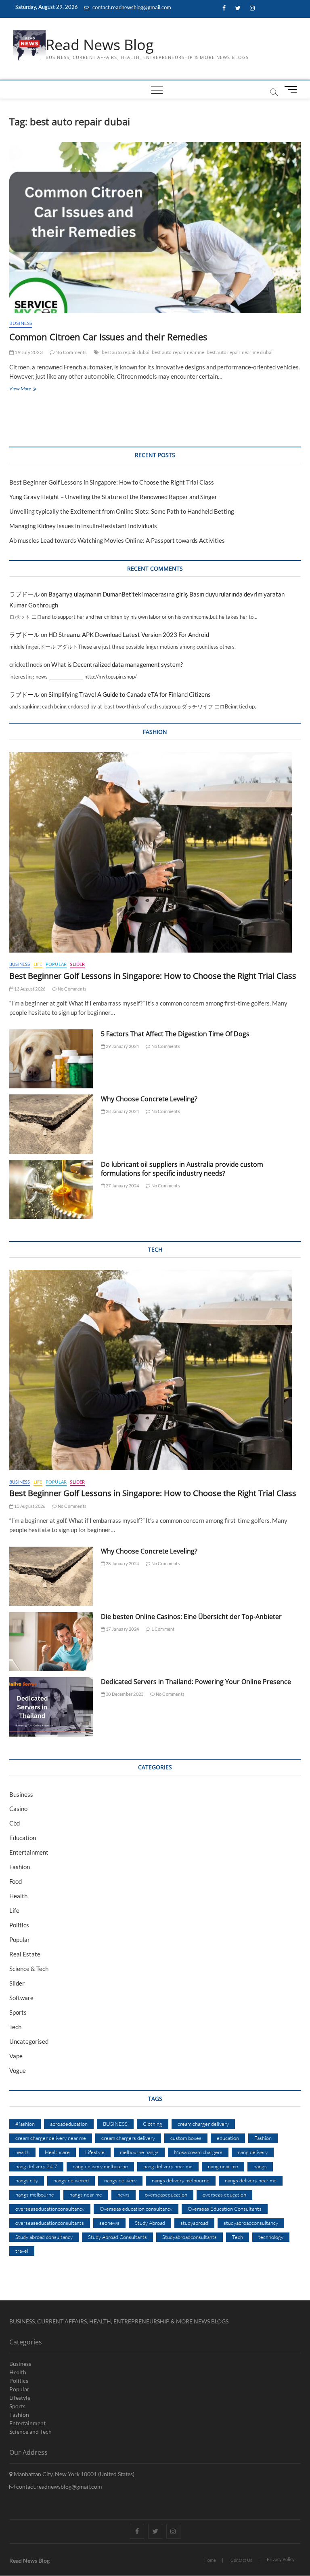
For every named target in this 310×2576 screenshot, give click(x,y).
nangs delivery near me (251, 2180)
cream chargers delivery (128, 2138)
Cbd (15, 1823)
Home (210, 2560)
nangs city (27, 2180)
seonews (109, 2223)
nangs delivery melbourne (181, 2180)
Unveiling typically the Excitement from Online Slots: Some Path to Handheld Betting (122, 511)
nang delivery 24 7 (36, 2166)
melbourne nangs (139, 2152)
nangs (260, 2166)
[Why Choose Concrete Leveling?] (51, 1124)
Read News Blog (100, 45)
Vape (16, 2056)
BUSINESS (115, 2124)
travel (22, 2251)
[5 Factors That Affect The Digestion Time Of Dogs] (51, 1059)
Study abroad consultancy (44, 2237)
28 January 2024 (122, 1111)
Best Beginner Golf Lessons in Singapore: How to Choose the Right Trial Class (112, 482)
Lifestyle (95, 2152)
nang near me (223, 2166)
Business (21, 323)
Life (38, 964)
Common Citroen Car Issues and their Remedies (108, 337)
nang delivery (253, 2152)
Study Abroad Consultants (117, 2237)
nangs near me (86, 2194)
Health (18, 1896)
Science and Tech (30, 2432)
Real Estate (25, 1954)
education (228, 2138)
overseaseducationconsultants (50, 2223)
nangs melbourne (35, 2194)
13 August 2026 (29, 989)
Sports (18, 2012)
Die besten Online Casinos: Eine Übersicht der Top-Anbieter (191, 1617)
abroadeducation (69, 2124)
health (22, 2152)
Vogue (18, 2070)
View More (30, 389)
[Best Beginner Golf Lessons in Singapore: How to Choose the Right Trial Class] (155, 852)
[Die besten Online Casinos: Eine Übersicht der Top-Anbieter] (51, 1642)
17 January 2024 (122, 1629)
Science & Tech (29, 1969)
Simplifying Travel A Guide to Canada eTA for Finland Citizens (130, 694)
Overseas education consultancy (136, 2209)
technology (271, 2237)
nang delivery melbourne (100, 2166)
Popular (56, 964)
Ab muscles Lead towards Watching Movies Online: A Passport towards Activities (117, 540)
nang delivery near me (168, 2166)
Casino (18, 1809)
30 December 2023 (124, 1694)
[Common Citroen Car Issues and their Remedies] (155, 228)
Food (16, 1881)
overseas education (224, 2194)
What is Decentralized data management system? (117, 664)
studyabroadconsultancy (251, 2223)
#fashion (25, 2124)
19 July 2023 (28, 352)
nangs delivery (120, 2180)
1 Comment (162, 1629)
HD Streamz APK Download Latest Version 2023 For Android (129, 635)
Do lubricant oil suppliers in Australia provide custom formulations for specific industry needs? (182, 1169)
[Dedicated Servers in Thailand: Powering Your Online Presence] (51, 1707)
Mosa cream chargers (198, 2152)
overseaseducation (166, 2194)
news (124, 2194)
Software (21, 1998)
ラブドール (24, 594)
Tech (15, 2027)
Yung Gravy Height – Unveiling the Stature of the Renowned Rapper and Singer (113, 497)
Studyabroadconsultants (190, 2237)
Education (23, 1838)
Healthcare (57, 2152)
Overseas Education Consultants (225, 2209)
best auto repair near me (178, 352)
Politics (19, 1925)
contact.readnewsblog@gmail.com (131, 7)
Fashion (20, 1867)
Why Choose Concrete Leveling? (149, 1099)
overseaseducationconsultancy (50, 2209)
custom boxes (186, 2138)
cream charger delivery (203, 2124)
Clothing (153, 2124)
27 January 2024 (122, 1186)
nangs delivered (71, 2180)
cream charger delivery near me (51, 2138)
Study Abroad (150, 2223)
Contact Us (241, 2560)
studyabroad (194, 2223)
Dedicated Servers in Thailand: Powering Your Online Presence (196, 1682)
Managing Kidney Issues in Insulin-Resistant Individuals (83, 526)
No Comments (70, 352)
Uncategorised (29, 2041)
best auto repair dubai (126, 352)
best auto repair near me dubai (240, 352)
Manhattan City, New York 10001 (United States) (73, 2474)
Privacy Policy (281, 2559)
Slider (77, 964)
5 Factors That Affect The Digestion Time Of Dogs (176, 1034)
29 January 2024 (122, 1046)
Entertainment (29, 1852)
